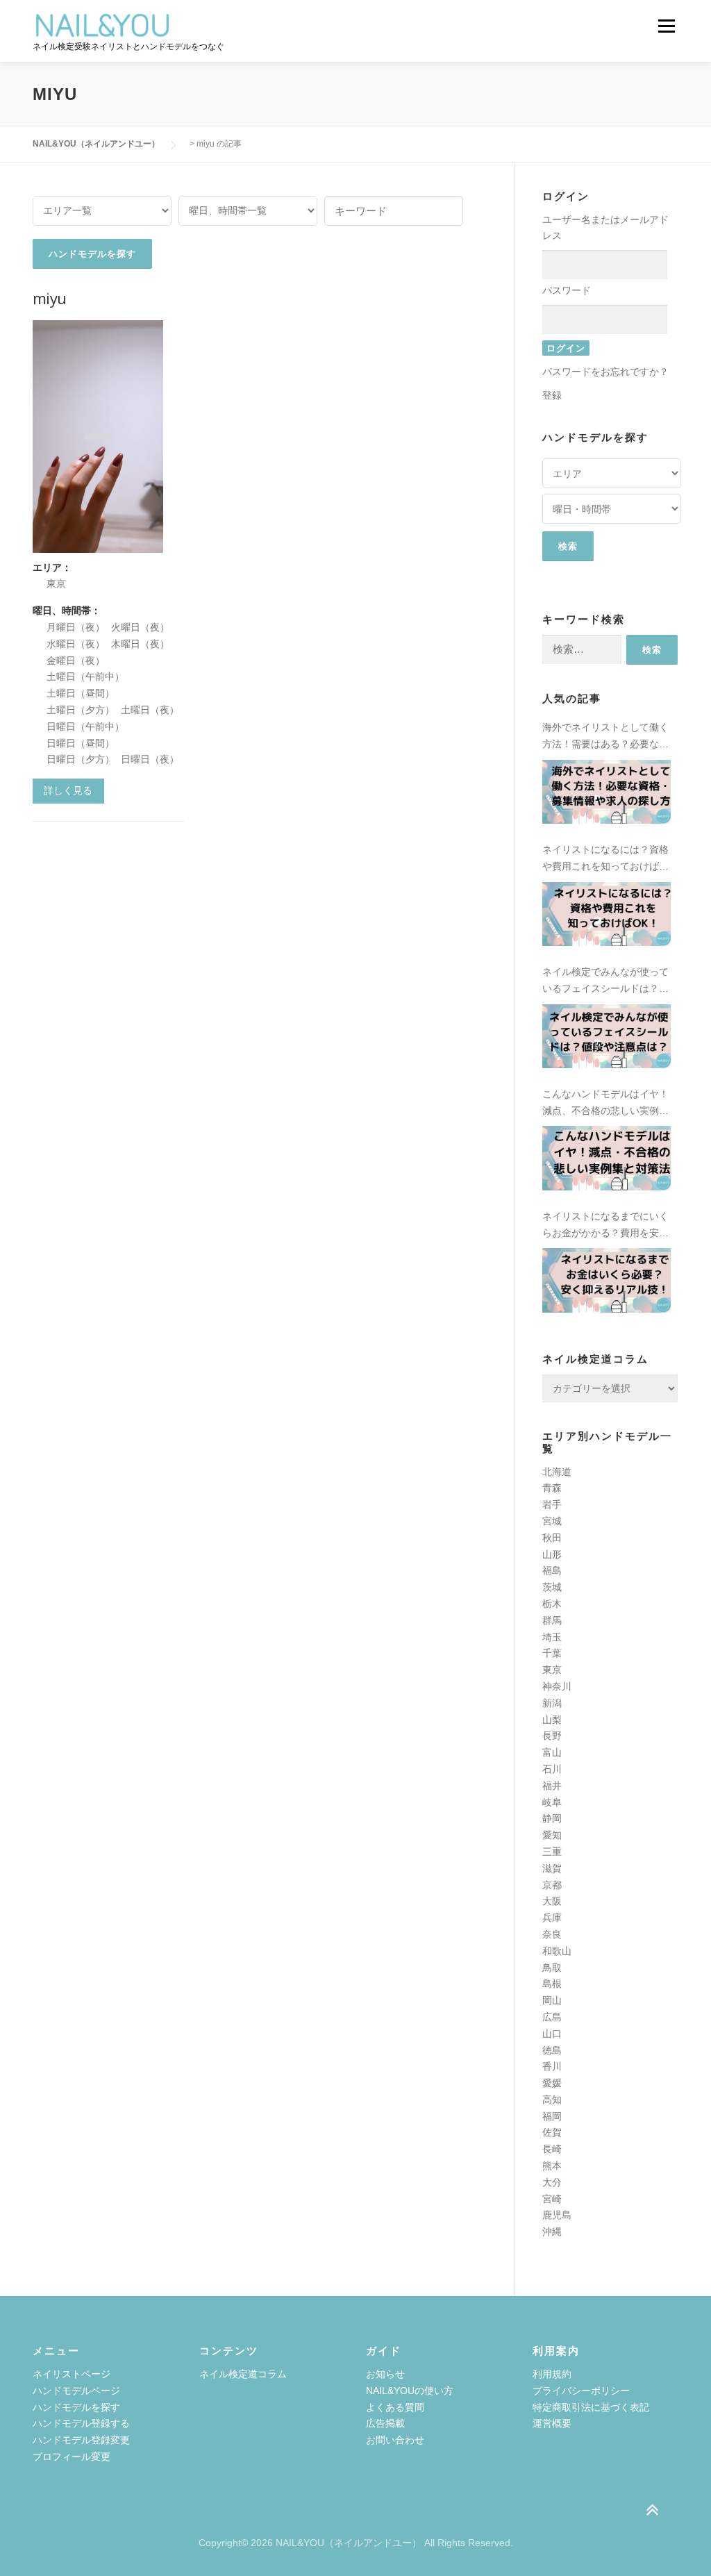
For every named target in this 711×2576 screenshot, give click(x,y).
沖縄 (552, 2232)
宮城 (552, 1521)
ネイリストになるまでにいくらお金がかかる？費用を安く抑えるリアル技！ (605, 1226)
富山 (552, 1752)
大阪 (552, 1901)
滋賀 (552, 1868)
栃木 (552, 1604)
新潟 (552, 1703)
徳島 (552, 2050)
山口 (552, 2034)
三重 (552, 1852)
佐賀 (552, 2132)
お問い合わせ (395, 2440)
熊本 (552, 2166)
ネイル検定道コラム (243, 2374)
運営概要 (552, 2423)
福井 (552, 1786)
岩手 (552, 1504)
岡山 (552, 2000)
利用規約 (552, 2374)
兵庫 (552, 1918)
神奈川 (557, 1686)
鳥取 (552, 1968)
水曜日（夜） (76, 644)
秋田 (552, 1538)
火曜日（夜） (140, 627)
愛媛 (552, 2083)
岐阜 (552, 1802)
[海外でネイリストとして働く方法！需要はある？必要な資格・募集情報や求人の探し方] (607, 792)
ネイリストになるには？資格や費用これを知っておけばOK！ (605, 859)
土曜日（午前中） (85, 676)
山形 (552, 1554)
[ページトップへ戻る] (652, 2510)
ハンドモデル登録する (81, 2423)
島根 (552, 1984)
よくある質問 (395, 2407)
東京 (56, 583)
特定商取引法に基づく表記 (591, 2407)
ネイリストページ (72, 2374)
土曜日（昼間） (81, 693)
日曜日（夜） (150, 759)
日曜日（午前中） (85, 726)
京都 (552, 1885)
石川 (552, 1769)
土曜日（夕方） (81, 710)
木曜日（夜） (140, 644)
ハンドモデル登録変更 (81, 2440)
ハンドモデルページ (76, 2391)
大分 (552, 2182)
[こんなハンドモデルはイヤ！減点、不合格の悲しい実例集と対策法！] (607, 1158)
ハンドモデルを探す (76, 2407)
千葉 (552, 1653)
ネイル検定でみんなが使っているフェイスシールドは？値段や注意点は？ (605, 982)
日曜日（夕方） (81, 759)
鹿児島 (557, 2215)
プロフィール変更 (72, 2457)
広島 (552, 2017)
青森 (552, 1488)
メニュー (666, 26)
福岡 (552, 2116)
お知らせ (385, 2374)
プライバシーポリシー (581, 2391)
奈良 (552, 1934)
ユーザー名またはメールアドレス (605, 228)
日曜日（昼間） (81, 743)
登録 (552, 395)
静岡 (552, 1818)
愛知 (552, 1835)
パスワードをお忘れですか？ (605, 372)
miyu (50, 298)
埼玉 (552, 1637)
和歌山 (557, 1951)
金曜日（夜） (76, 660)
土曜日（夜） (150, 710)
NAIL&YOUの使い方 (410, 2391)
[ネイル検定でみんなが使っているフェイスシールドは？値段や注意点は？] (607, 1036)
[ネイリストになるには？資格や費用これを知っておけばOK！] (607, 914)
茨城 (552, 1587)
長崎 (552, 2149)
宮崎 (552, 2199)
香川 (552, 2066)
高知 (552, 2100)
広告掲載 (385, 2423)
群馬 (552, 1620)
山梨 (552, 1720)
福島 (552, 1570)
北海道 (557, 1472)
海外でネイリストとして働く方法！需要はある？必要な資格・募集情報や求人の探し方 (605, 737)
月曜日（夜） (76, 627)
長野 (552, 1736)
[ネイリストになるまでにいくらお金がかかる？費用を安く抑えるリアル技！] (607, 1280)
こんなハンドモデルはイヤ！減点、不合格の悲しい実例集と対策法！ (605, 1104)
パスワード (567, 290)
